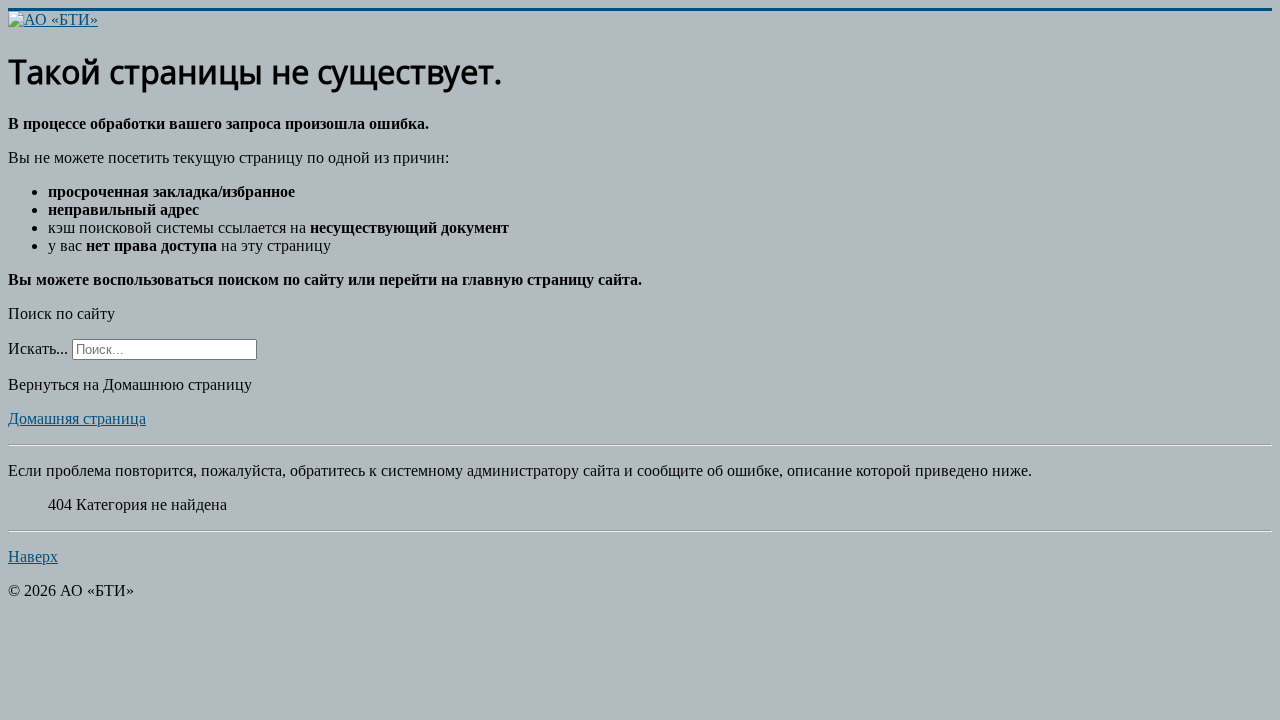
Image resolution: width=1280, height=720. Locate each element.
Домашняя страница (77, 418)
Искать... (38, 348)
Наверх (33, 556)
